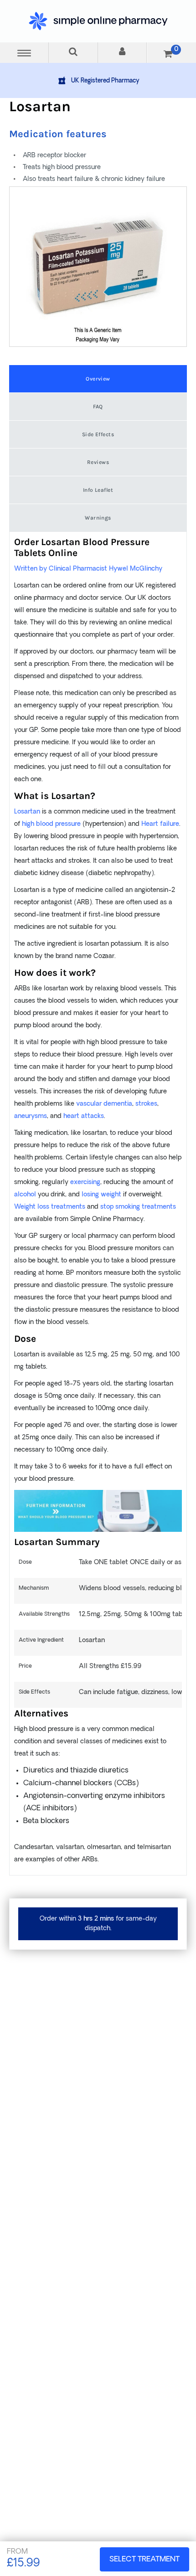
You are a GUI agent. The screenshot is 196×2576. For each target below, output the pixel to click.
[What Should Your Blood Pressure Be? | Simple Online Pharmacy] (98, 1511)
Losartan (27, 812)
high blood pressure (51, 824)
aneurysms (31, 1116)
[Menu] (24, 53)
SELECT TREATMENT (144, 2560)
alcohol (25, 1195)
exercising (85, 1182)
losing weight (101, 1195)
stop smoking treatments (138, 1207)
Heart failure (160, 824)
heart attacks (84, 1116)
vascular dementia (104, 1104)
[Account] (122, 53)
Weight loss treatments (50, 1207)
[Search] (73, 53)
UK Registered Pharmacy (105, 81)
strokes (146, 1104)
